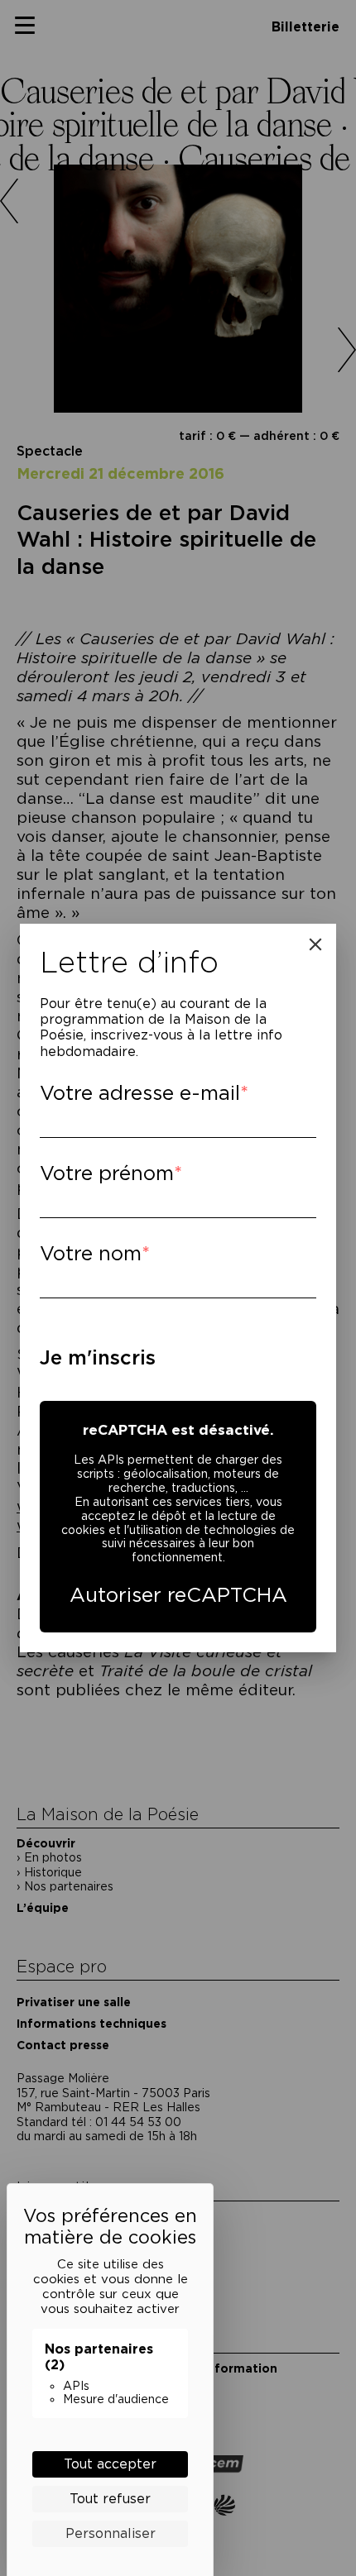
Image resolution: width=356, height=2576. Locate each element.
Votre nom (91, 1253)
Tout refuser (110, 2499)
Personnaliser (111, 2533)
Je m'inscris (98, 1357)
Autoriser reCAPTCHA (178, 1595)
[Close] (315, 944)
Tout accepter (110, 2464)
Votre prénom (107, 1173)
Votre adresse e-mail (140, 1093)
